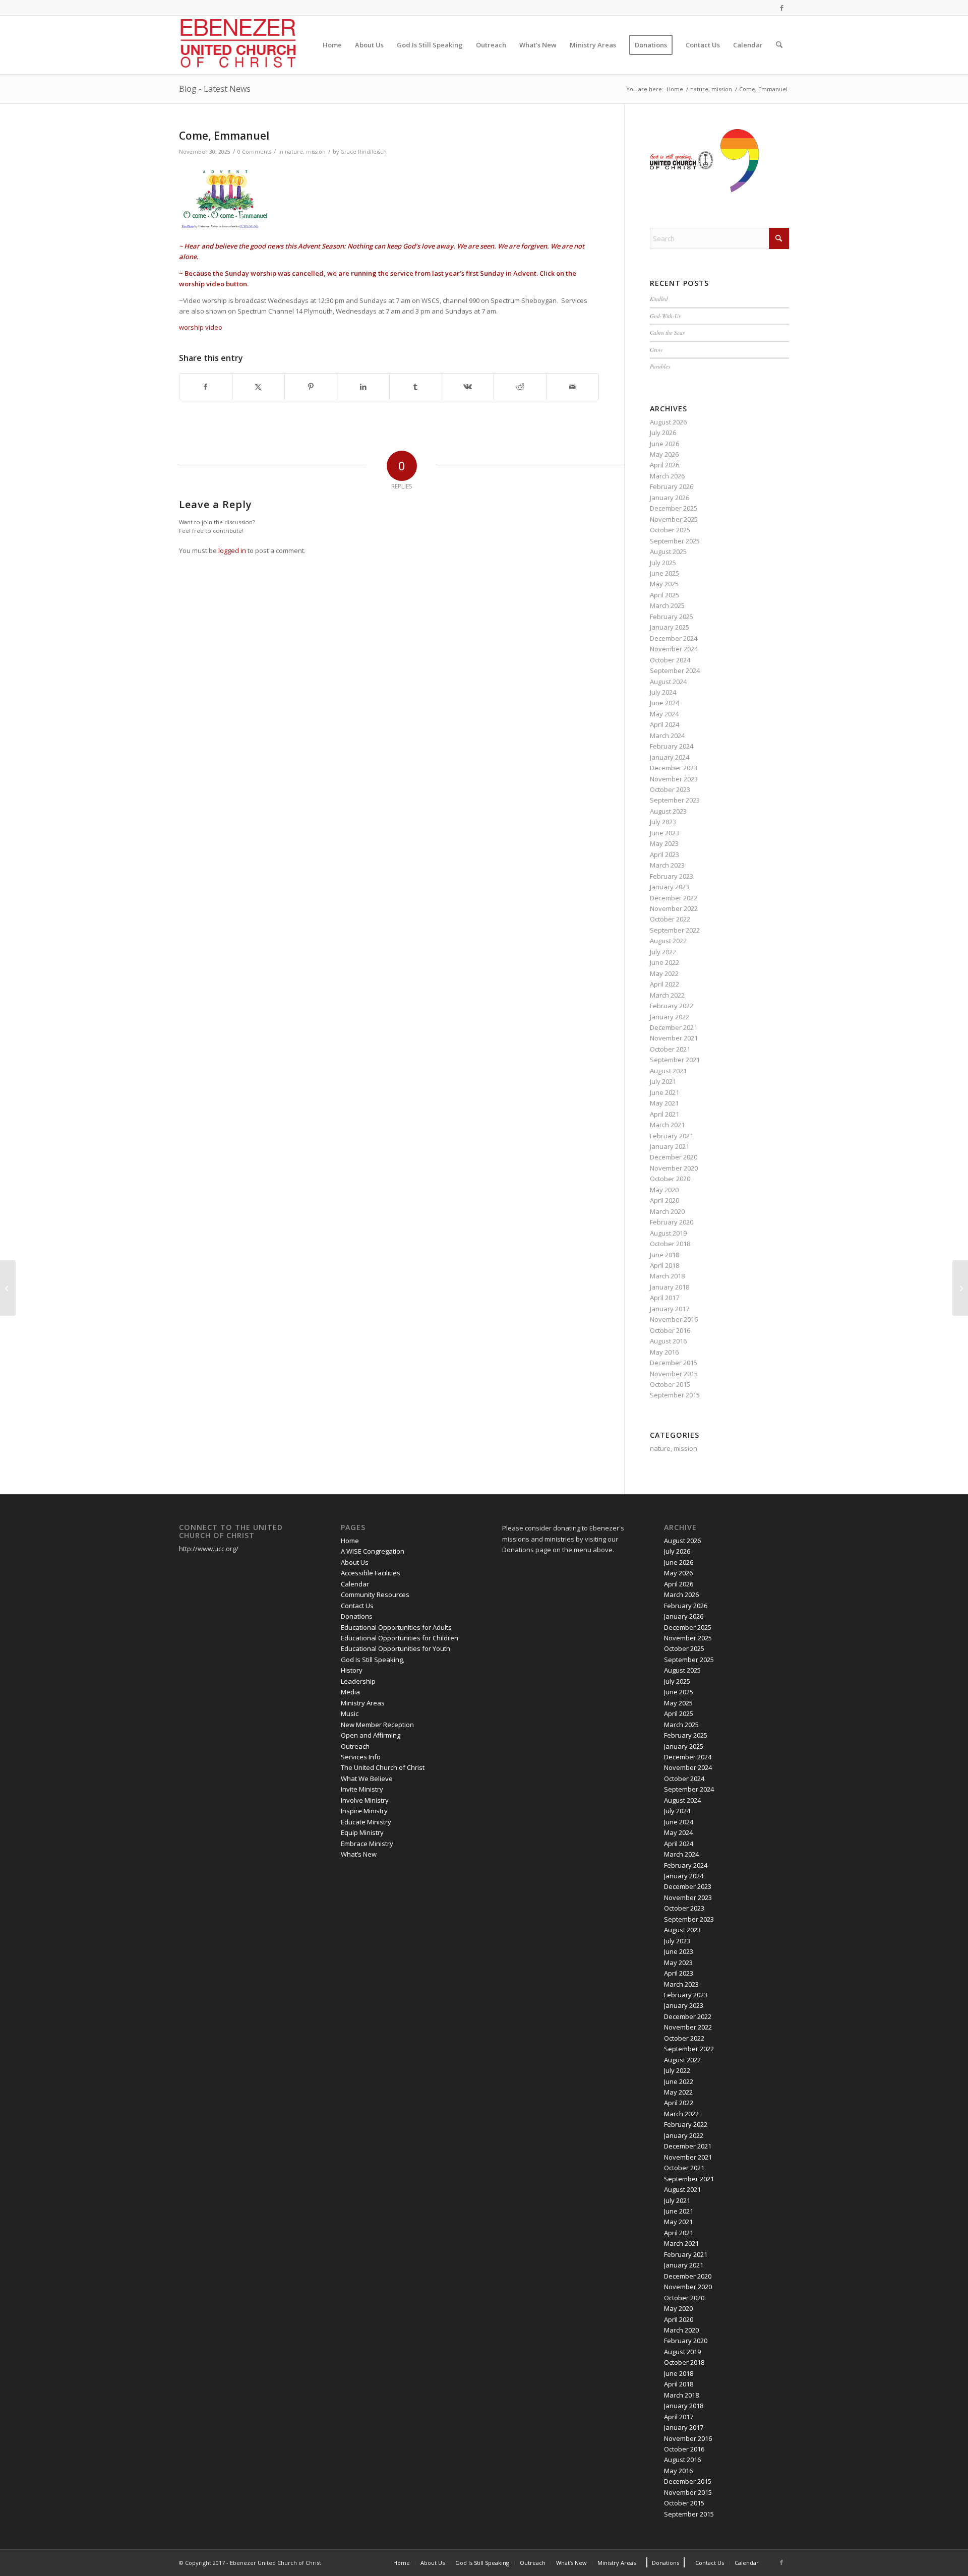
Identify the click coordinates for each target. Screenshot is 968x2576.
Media (350, 1692)
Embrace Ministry (367, 1844)
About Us (355, 1562)
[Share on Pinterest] (311, 387)
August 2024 (668, 682)
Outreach (355, 1746)
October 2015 (670, 1384)
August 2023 (668, 811)
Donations (357, 1616)
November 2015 (674, 1374)
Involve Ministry (365, 1800)
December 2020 (674, 1157)
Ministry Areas (363, 1703)
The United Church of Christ (383, 1767)
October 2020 (670, 1179)
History (352, 1670)
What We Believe (367, 1778)
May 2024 (664, 714)
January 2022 (670, 1017)
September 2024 (675, 670)
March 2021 (667, 1125)
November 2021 (674, 1038)
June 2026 (664, 444)
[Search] (779, 45)
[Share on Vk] (468, 387)
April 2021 (664, 1114)
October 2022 (670, 919)
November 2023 (674, 779)
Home (350, 1541)
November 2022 (674, 908)
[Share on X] (258, 387)
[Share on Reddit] (520, 387)
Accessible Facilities (371, 1573)
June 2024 (664, 703)
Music (350, 1713)
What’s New (359, 1854)
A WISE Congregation (373, 1551)
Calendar (355, 1584)
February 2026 (672, 486)
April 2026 (664, 465)
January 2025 (670, 627)
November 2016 (674, 1319)
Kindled (659, 299)
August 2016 (668, 1341)
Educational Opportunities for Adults (396, 1627)
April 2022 (664, 984)
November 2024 (674, 649)
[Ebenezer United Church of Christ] (240, 45)
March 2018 (667, 1276)
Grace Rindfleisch (364, 152)
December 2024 (674, 638)
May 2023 (664, 843)
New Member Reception (377, 1725)
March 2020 (667, 1211)
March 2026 (667, 476)
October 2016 (670, 1330)
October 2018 (670, 1244)
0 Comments (254, 152)
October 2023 (670, 789)
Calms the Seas (667, 332)
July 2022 (663, 952)
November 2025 (674, 519)
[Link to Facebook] (781, 8)
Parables (660, 366)
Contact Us (357, 1606)
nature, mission (305, 152)
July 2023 (663, 822)
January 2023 (670, 887)
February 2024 (672, 746)
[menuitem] (332, 45)
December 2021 (674, 1027)
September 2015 (675, 1395)
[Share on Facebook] (206, 387)
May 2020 (664, 1190)
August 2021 (668, 1071)
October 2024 (670, 660)
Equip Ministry (362, 1832)
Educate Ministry (366, 1822)
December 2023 (674, 768)
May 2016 (664, 1352)
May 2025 (664, 584)
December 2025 (674, 508)
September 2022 (675, 930)
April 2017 (664, 1298)
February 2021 (672, 1136)
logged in (232, 550)
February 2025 (672, 617)
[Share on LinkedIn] (363, 387)
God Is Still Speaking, (373, 1660)
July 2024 (663, 692)
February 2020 (672, 1222)
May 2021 (664, 1103)
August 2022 (668, 941)
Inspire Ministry (364, 1811)
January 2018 (670, 1287)
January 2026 (670, 498)
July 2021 (663, 1081)
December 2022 (674, 898)
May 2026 (664, 454)
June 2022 (664, 962)
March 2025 (667, 605)
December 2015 (674, 1363)
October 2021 (670, 1049)
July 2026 (663, 433)
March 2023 (667, 865)
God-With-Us (665, 316)
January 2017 (670, 1309)
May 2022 (664, 973)
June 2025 (664, 573)
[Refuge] (8, 1288)
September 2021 (675, 1060)
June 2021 (664, 1092)
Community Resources (375, 1594)
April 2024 (664, 724)
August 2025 (668, 551)
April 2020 (664, 1200)
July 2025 (663, 563)
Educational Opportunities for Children (400, 1638)
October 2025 (670, 530)
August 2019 (668, 1233)
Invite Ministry (362, 1789)
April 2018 (664, 1265)
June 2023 (664, 833)
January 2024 (670, 757)
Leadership (358, 1681)
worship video (201, 327)
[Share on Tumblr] (416, 387)
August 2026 (668, 422)
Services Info (361, 1757)
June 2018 (664, 1255)
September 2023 (675, 800)
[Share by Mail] (572, 387)
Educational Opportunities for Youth (396, 1648)
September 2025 (675, 541)
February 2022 (672, 1006)
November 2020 (674, 1168)
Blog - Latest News (215, 89)
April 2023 (664, 854)
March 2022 (667, 995)
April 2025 (664, 595)
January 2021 (670, 1146)
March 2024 (667, 735)
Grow (656, 350)
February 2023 (672, 876)
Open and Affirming (371, 1735)
